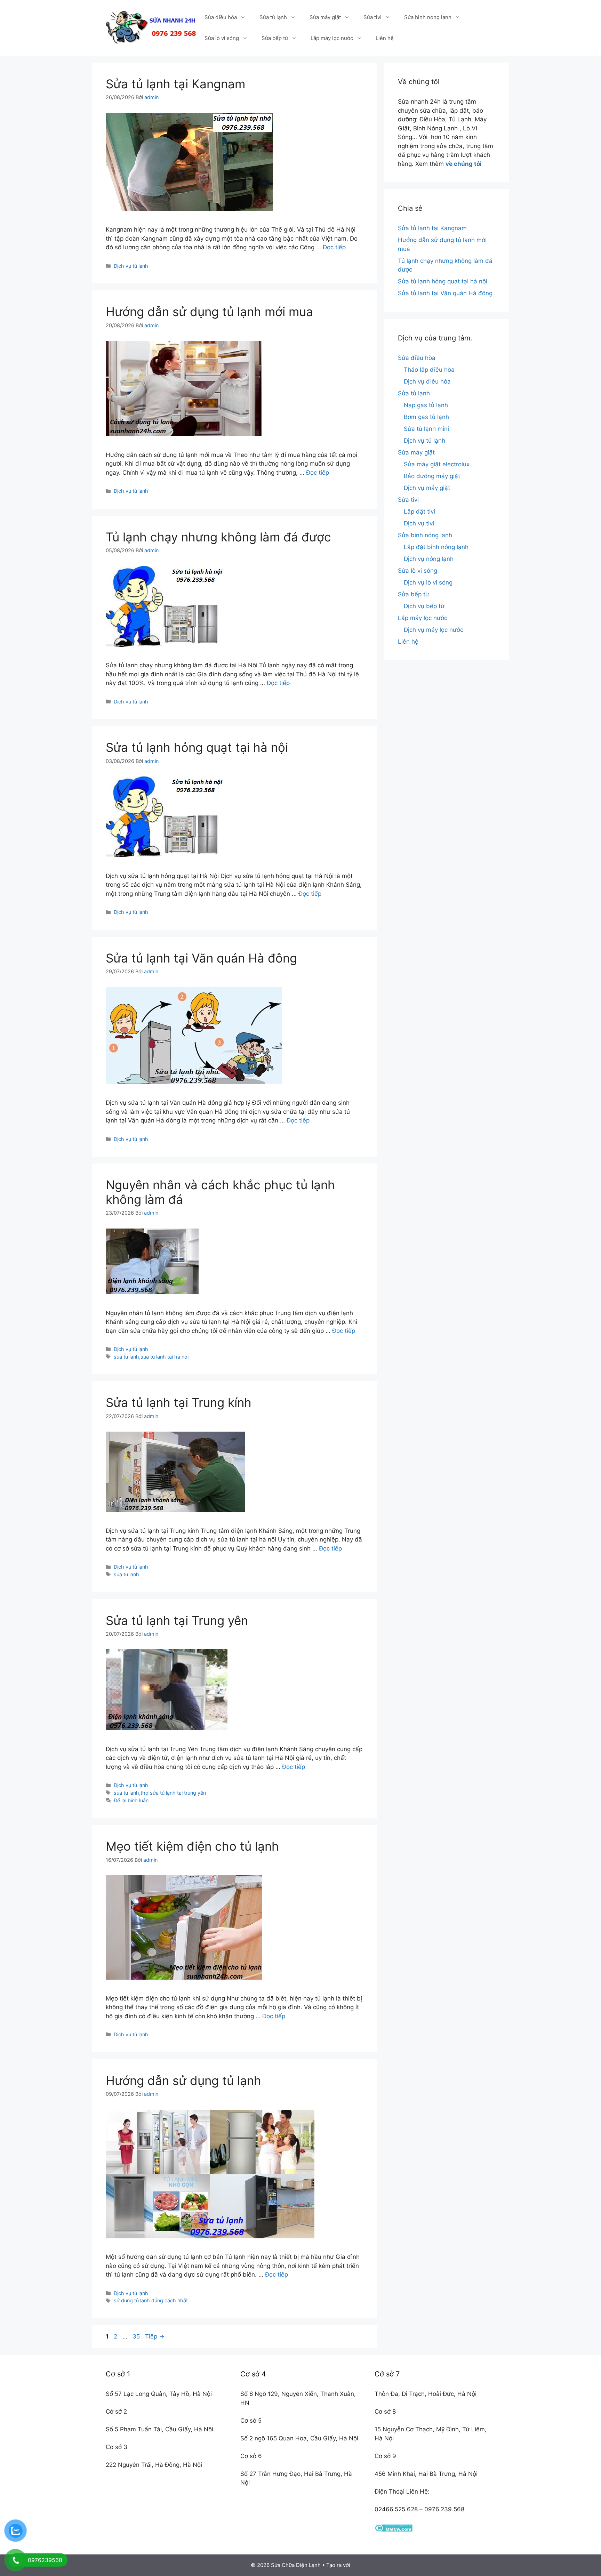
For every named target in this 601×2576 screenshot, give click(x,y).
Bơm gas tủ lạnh (426, 417)
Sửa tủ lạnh (273, 17)
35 (137, 2336)
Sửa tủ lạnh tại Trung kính (179, 1402)
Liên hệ (385, 38)
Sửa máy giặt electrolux (437, 464)
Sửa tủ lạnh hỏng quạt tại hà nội (197, 747)
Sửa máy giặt (325, 17)
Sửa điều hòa (221, 17)
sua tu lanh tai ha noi (165, 1357)
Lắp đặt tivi (419, 512)
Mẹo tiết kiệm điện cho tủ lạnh (192, 1846)
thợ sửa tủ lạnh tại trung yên (173, 1793)
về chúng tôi (464, 164)
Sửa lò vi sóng (222, 38)
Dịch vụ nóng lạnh (429, 559)
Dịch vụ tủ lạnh (131, 266)
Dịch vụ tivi (419, 523)
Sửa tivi (372, 17)
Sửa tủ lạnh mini (426, 429)
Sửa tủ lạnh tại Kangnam (175, 84)
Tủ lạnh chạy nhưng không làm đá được (218, 537)
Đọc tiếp (334, 247)
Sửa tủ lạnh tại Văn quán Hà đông (201, 958)
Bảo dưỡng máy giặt (432, 476)
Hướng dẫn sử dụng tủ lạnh (183, 2080)
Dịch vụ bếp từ (424, 606)
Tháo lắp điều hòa (429, 370)
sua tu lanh (126, 1357)
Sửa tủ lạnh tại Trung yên (177, 1620)
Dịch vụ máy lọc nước (434, 630)
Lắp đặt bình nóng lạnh (436, 547)
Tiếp (155, 2336)
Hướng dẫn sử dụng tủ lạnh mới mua (209, 312)
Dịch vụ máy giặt (427, 488)
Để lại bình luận (131, 1800)
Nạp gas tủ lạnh (426, 405)
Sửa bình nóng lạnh (428, 17)
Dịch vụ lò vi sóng (428, 582)
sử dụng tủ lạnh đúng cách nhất (151, 2300)
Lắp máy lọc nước (332, 38)
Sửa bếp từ (275, 38)
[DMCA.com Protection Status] (394, 2530)
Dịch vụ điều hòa (427, 381)
